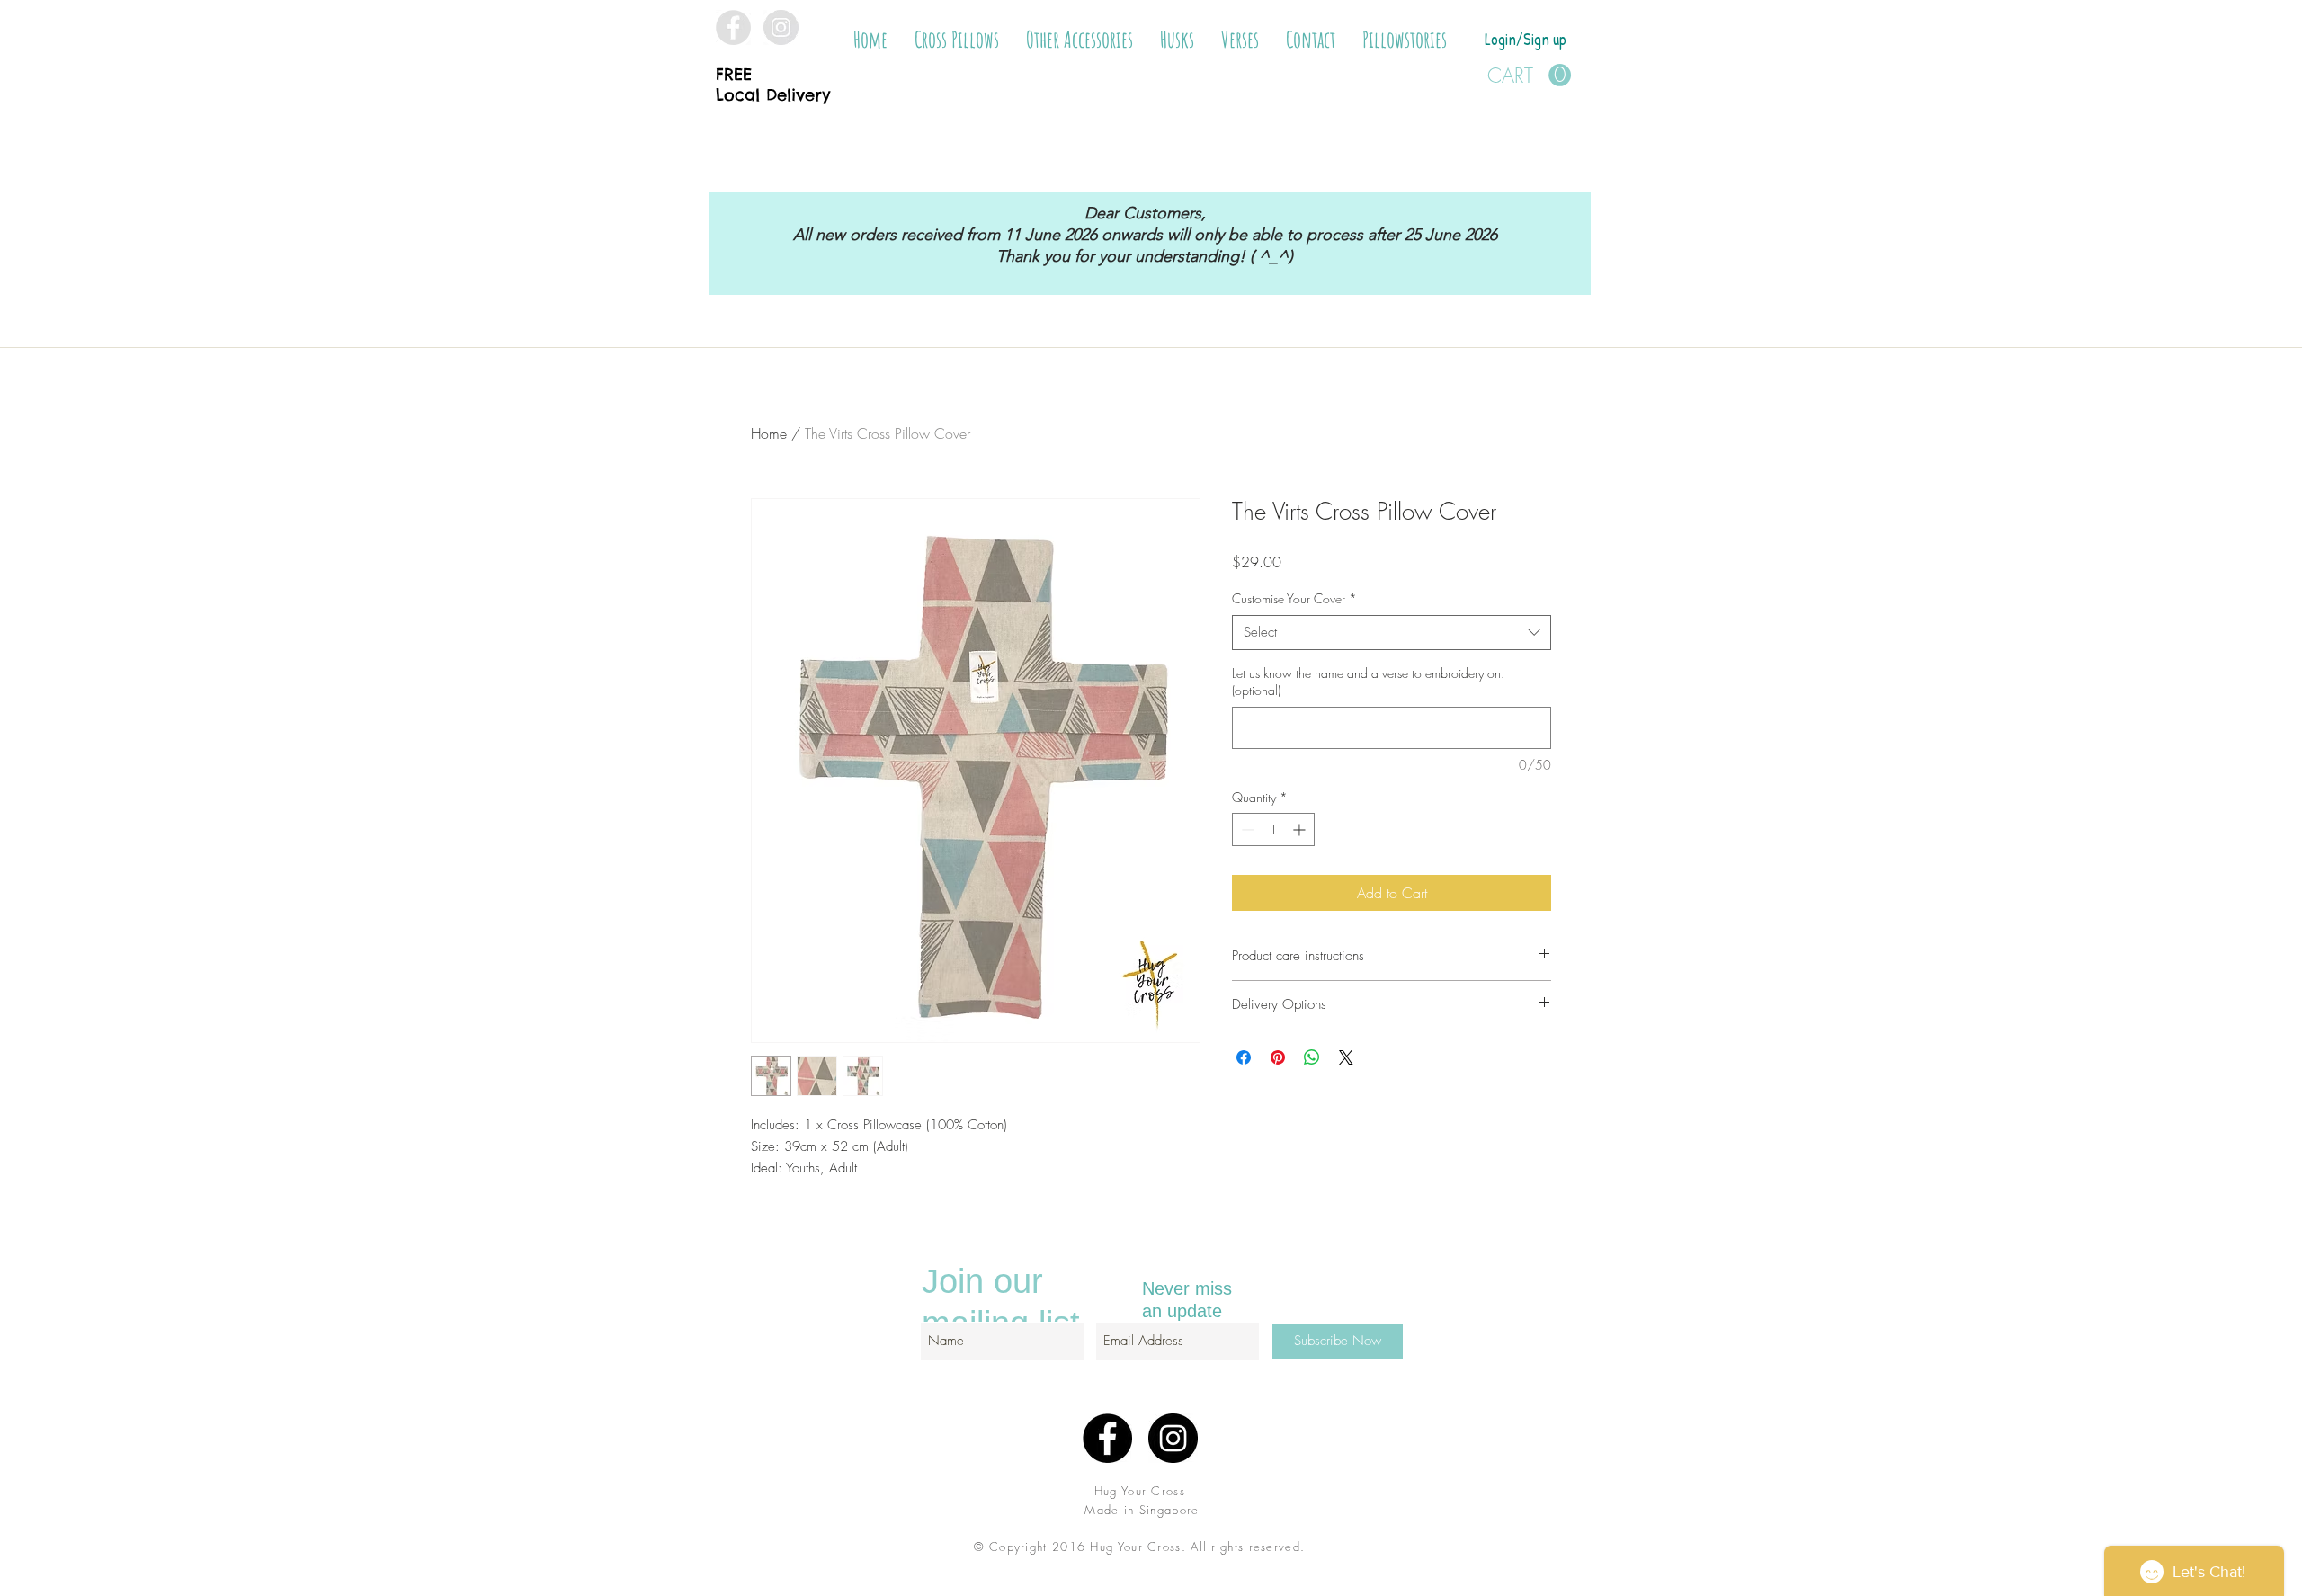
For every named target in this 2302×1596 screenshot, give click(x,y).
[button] (957, 40)
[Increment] (1301, 829)
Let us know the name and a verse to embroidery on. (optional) (1368, 682)
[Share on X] (1346, 1057)
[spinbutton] (1273, 829)
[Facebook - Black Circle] (1107, 1438)
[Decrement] (1246, 829)
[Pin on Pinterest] (1278, 1057)
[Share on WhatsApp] (1312, 1057)
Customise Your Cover (1294, 598)
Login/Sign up (1526, 39)
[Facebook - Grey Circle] (733, 27)
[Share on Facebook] (1244, 1057)
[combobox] (1392, 633)
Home (769, 433)
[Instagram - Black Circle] (1173, 1438)
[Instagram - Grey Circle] (781, 27)
